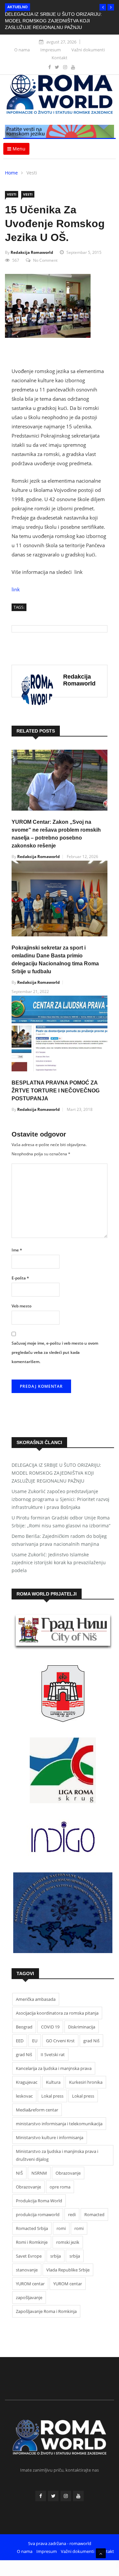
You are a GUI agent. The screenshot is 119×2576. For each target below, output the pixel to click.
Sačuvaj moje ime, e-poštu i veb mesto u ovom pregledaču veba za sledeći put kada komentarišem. (55, 1352)
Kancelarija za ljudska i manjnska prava (54, 2068)
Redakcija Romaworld (32, 252)
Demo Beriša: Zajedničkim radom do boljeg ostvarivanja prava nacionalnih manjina (59, 1540)
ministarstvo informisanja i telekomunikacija (59, 2124)
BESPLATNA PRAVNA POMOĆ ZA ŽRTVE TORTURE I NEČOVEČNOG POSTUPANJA (56, 1091)
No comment (45, 260)
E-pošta (20, 1278)
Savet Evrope (29, 2256)
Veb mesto (21, 1306)
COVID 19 (50, 2027)
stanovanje (27, 2270)
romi (61, 2228)
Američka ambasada (36, 1999)
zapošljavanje (29, 2297)
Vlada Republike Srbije (68, 2270)
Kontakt (59, 58)
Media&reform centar (37, 2110)
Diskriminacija (82, 2027)
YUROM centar (30, 2284)
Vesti (32, 173)
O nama (22, 50)
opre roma (60, 2187)
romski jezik (68, 2242)
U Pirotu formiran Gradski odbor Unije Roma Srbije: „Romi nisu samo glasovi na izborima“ (61, 1522)
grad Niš (91, 2041)
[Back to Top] (101, 2553)
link (16, 589)
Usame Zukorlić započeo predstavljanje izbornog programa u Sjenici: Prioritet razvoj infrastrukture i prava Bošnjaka (60, 1499)
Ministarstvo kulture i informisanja (50, 2137)
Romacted (94, 2214)
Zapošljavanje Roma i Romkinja (46, 2311)
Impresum (51, 50)
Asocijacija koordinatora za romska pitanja (57, 2013)
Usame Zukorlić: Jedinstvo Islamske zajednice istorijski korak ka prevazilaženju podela (59, 1562)
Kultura (53, 2082)
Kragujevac (27, 2082)
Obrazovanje (68, 2173)
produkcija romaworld (38, 2214)
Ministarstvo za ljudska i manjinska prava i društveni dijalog (57, 2155)
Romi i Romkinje (32, 2242)
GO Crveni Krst (60, 2041)
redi (72, 2214)
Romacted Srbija (32, 2228)
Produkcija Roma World (39, 2201)
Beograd (24, 2027)
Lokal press (52, 2096)
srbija (56, 2256)
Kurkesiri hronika (86, 2082)
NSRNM (39, 2173)
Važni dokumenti (88, 50)
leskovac (24, 2096)
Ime (17, 1250)
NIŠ (19, 2173)
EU (35, 2041)
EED (20, 2041)
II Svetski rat (53, 2054)
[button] (103, 7)
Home (11, 173)
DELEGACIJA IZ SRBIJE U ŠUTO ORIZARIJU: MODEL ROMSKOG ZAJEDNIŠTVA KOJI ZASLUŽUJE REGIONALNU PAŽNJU (53, 21)
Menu (18, 149)
